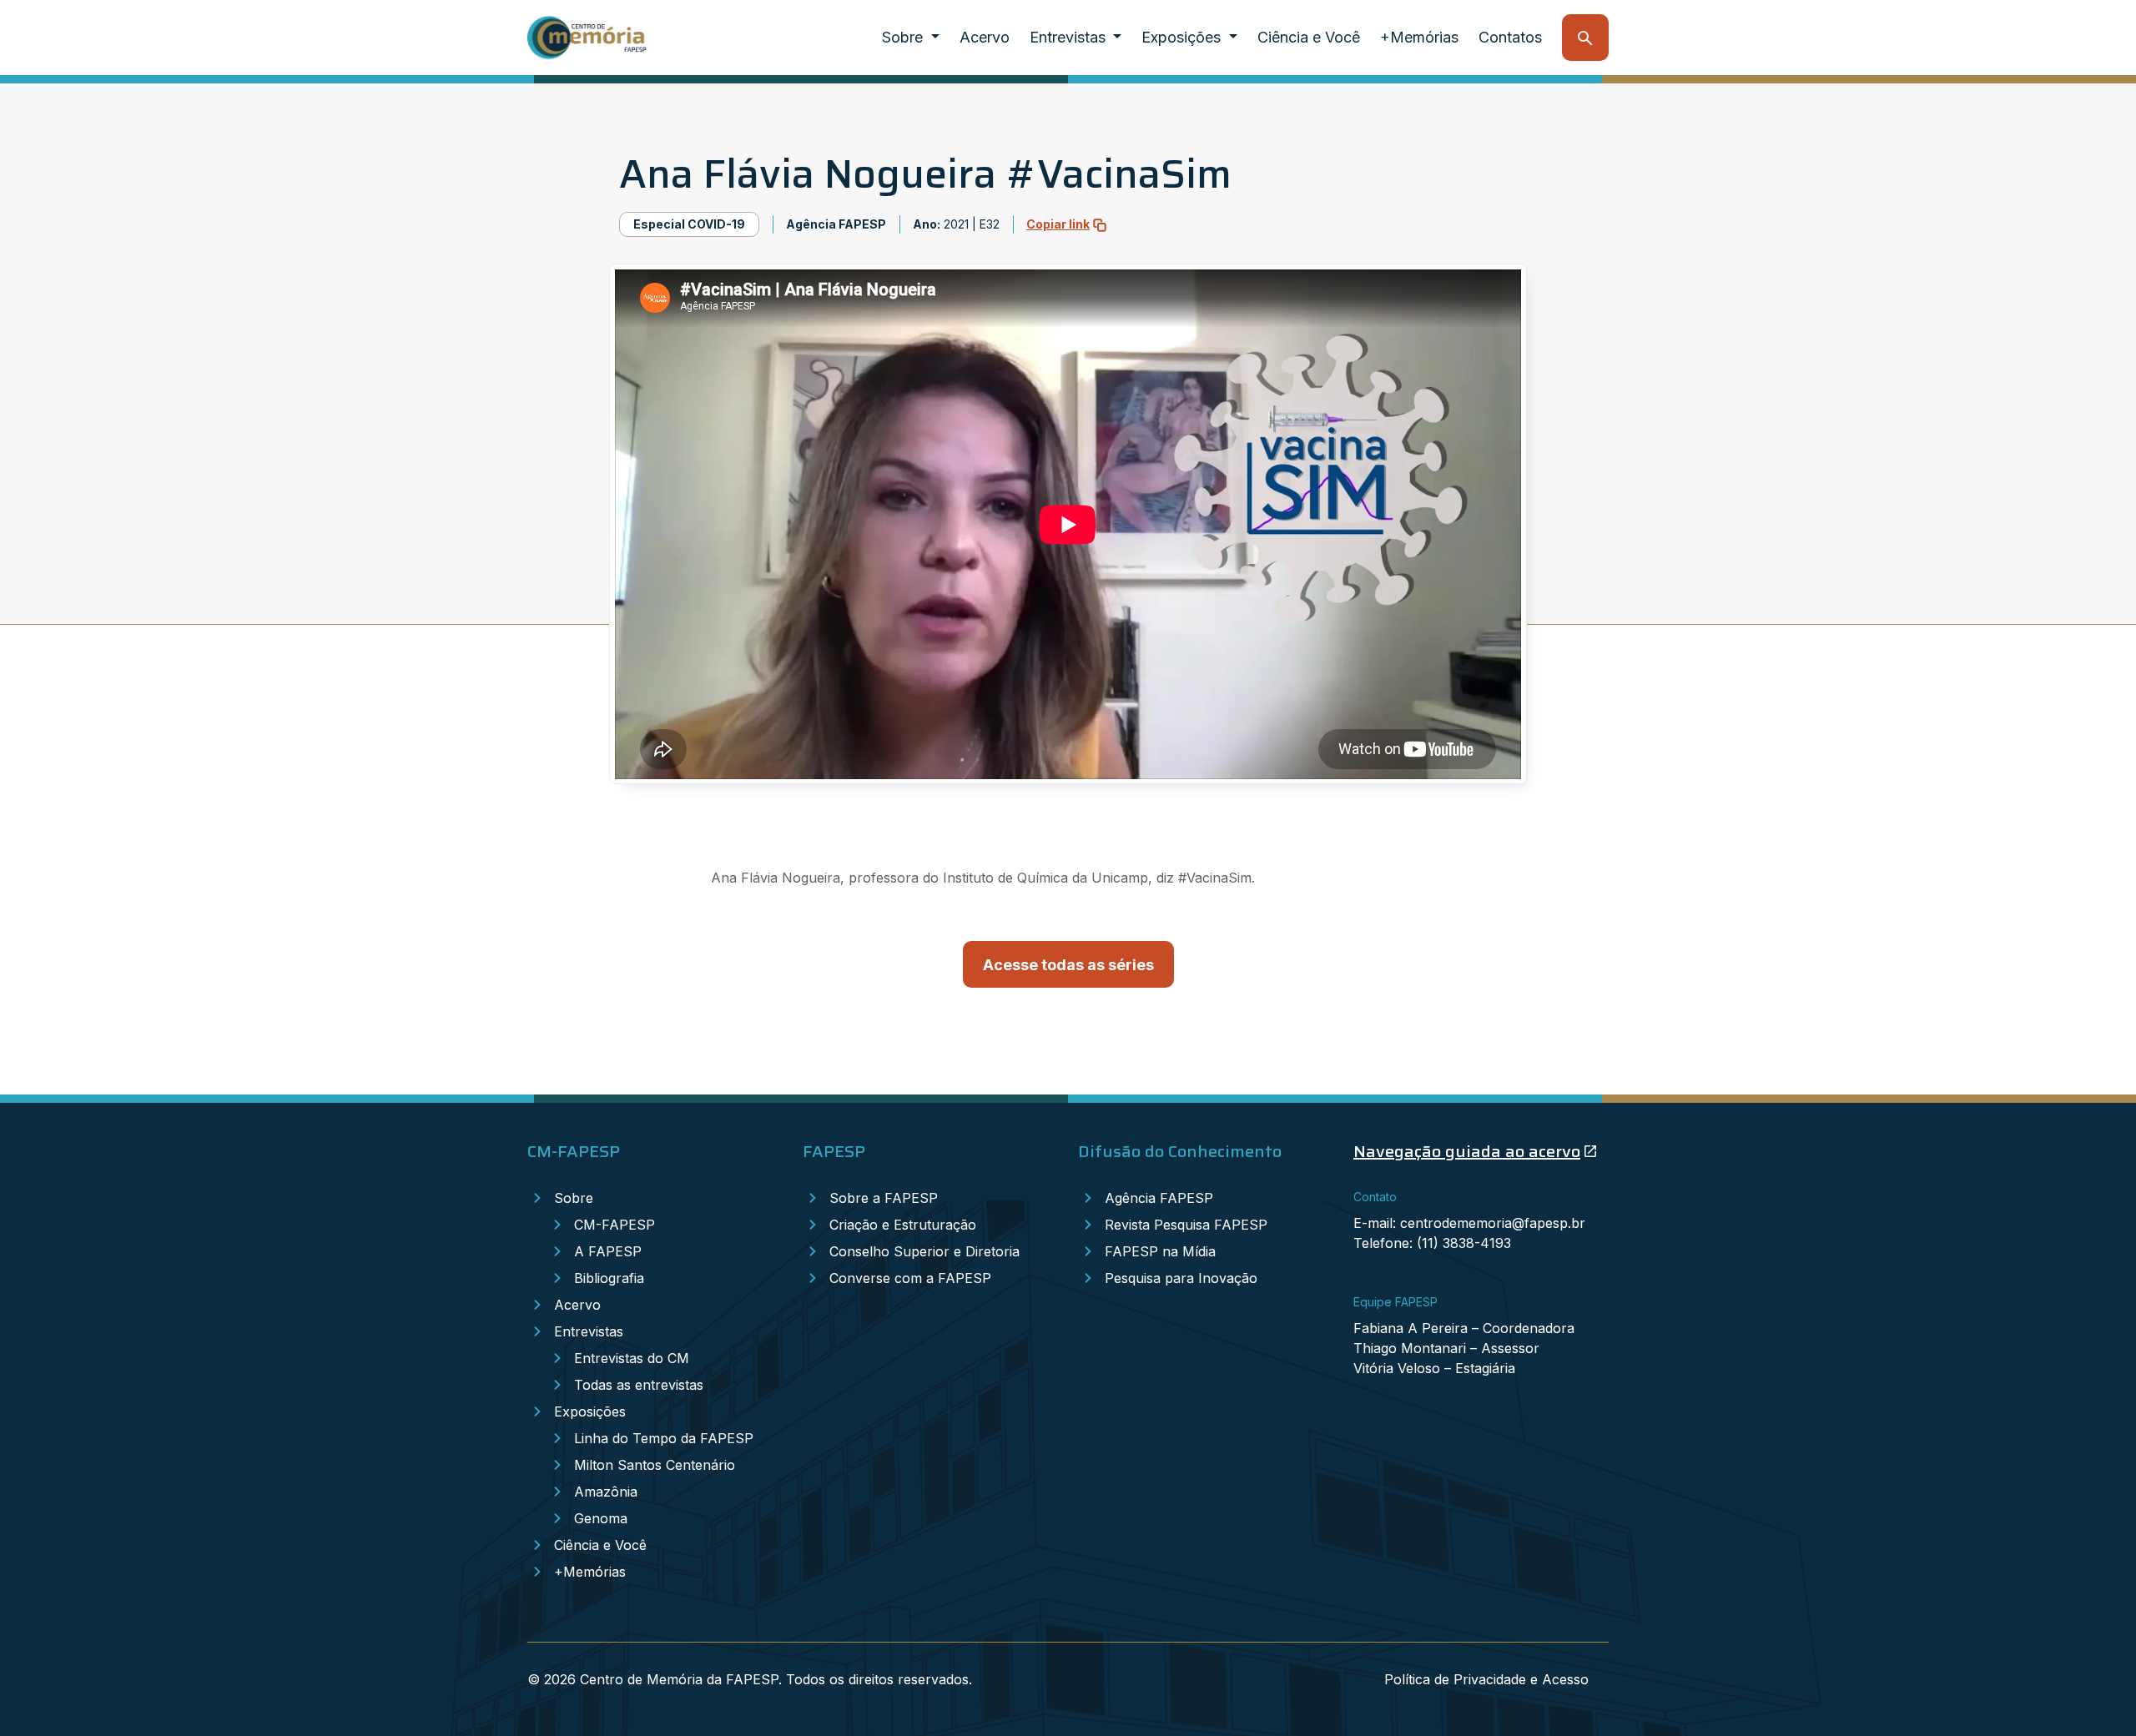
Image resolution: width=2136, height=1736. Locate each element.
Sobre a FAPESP (884, 1198)
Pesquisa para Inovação (1181, 1278)
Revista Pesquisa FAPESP (1186, 1225)
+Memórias (1419, 37)
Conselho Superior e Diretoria (924, 1251)
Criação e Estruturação (903, 1225)
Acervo (985, 37)
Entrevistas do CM (632, 1358)
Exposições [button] (1183, 37)
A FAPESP (608, 1251)
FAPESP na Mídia (1160, 1251)
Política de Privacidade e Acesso (1486, 1679)
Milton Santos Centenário (655, 1465)
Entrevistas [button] (1070, 37)
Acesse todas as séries (1068, 965)
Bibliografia (609, 1278)
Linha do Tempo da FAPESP (664, 1438)
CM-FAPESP (615, 1225)
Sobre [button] (904, 37)
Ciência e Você (1309, 37)
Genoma (601, 1518)
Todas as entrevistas (639, 1385)
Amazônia (606, 1492)
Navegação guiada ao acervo (1467, 1151)
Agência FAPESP (1159, 1198)
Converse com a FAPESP (910, 1278)
